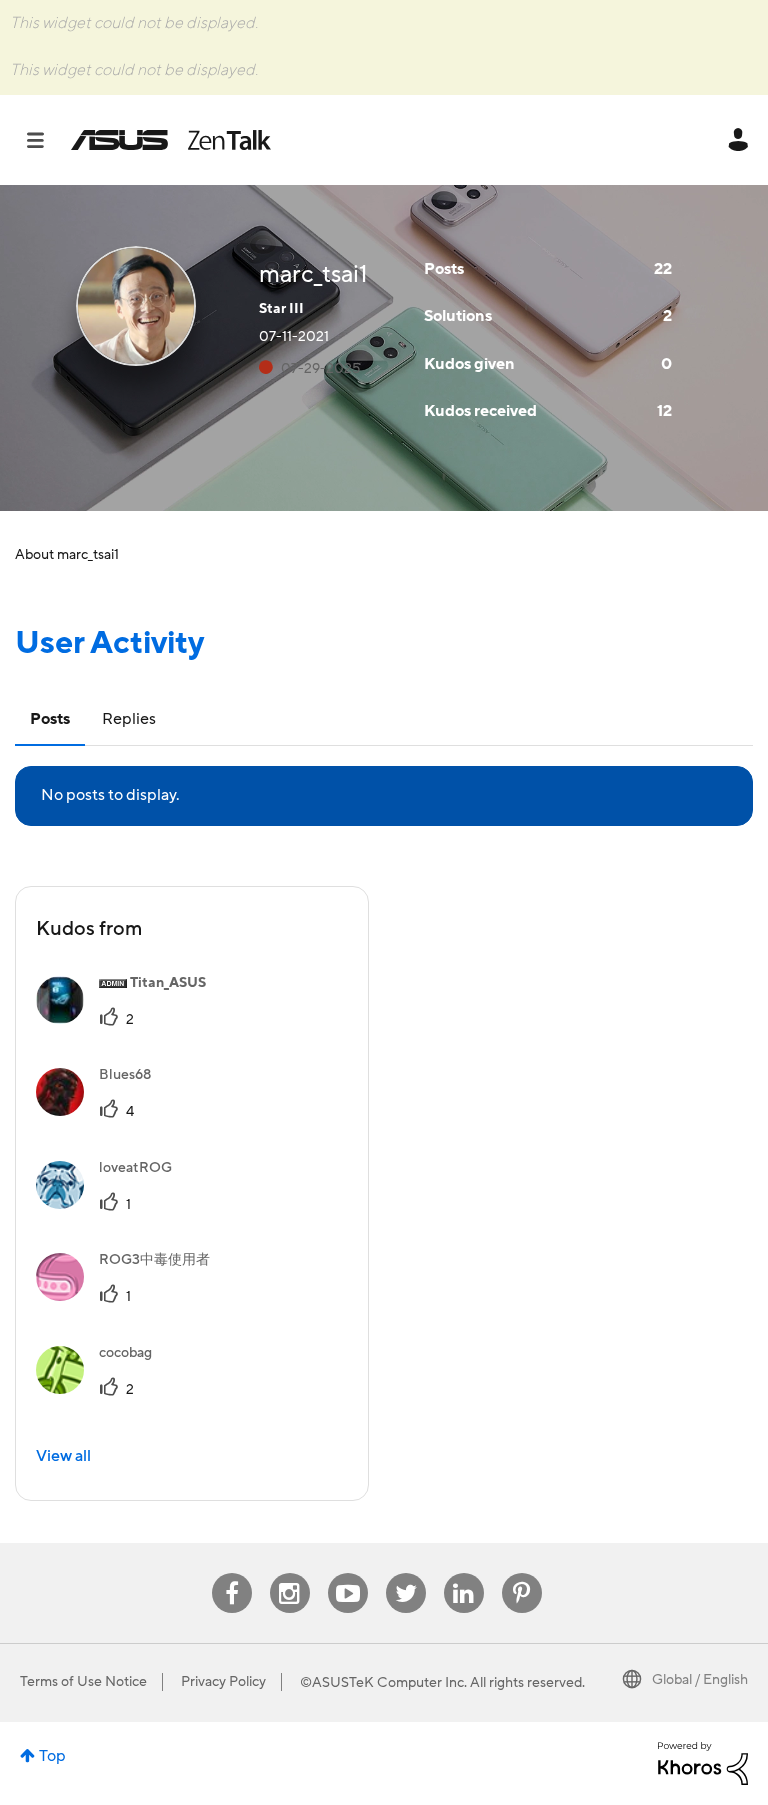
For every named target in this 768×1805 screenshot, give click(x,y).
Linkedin (464, 1573)
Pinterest (522, 1573)
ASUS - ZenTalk (171, 140)
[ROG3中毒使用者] (130, 1296)
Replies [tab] (129, 719)
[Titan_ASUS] (128, 1019)
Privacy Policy (223, 1682)
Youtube (348, 1573)
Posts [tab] (50, 719)
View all (63, 1456)
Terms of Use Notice (83, 1682)
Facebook (232, 1573)
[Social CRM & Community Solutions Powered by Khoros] (703, 1762)
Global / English (700, 1680)
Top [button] (52, 1756)
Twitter (405, 1573)
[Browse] (45, 140)
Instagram (289, 1573)
